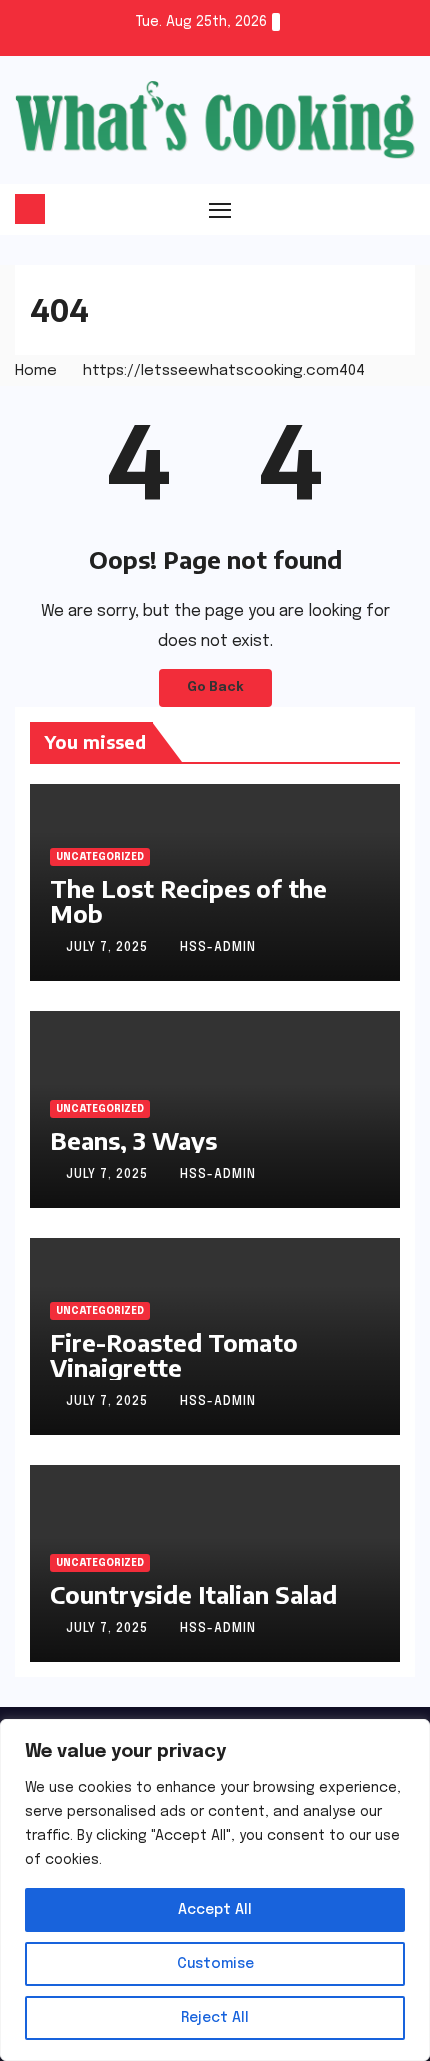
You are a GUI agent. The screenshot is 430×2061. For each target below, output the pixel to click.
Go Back (215, 687)
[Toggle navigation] (220, 209)
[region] (215, 1890)
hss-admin (218, 948)
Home (36, 371)
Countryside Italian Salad (193, 1594)
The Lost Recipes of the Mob (188, 900)
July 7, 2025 (109, 948)
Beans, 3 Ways (133, 1140)
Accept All (215, 1910)
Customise (215, 1964)
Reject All (215, 2018)
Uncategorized (100, 857)
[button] (402, 209)
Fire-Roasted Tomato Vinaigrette (174, 1354)
